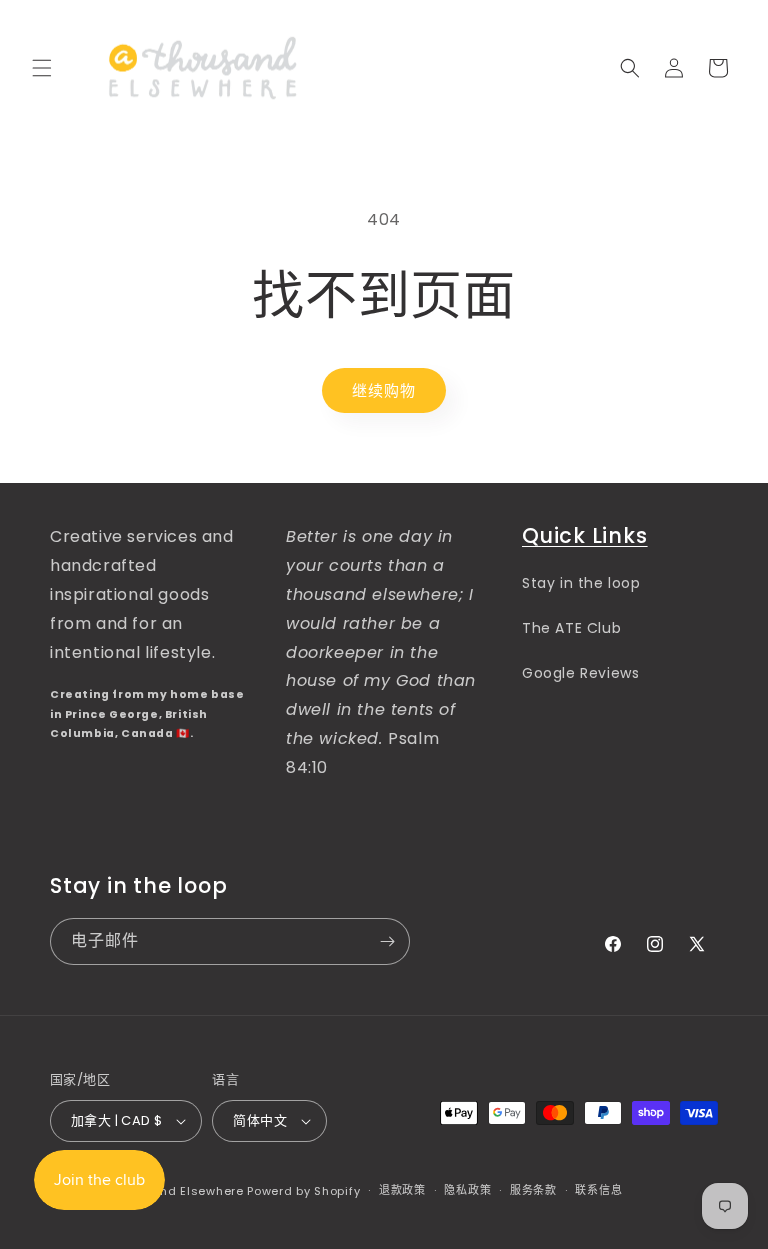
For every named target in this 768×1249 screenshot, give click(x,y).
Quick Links (585, 535)
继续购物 (384, 390)
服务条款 (533, 1190)
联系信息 (598, 1190)
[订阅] (387, 941)
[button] (42, 68)
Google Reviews (580, 673)
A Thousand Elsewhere (173, 1191)
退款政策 (402, 1190)
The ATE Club (571, 628)
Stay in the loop (581, 583)
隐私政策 (467, 1190)
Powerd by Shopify (303, 1191)
